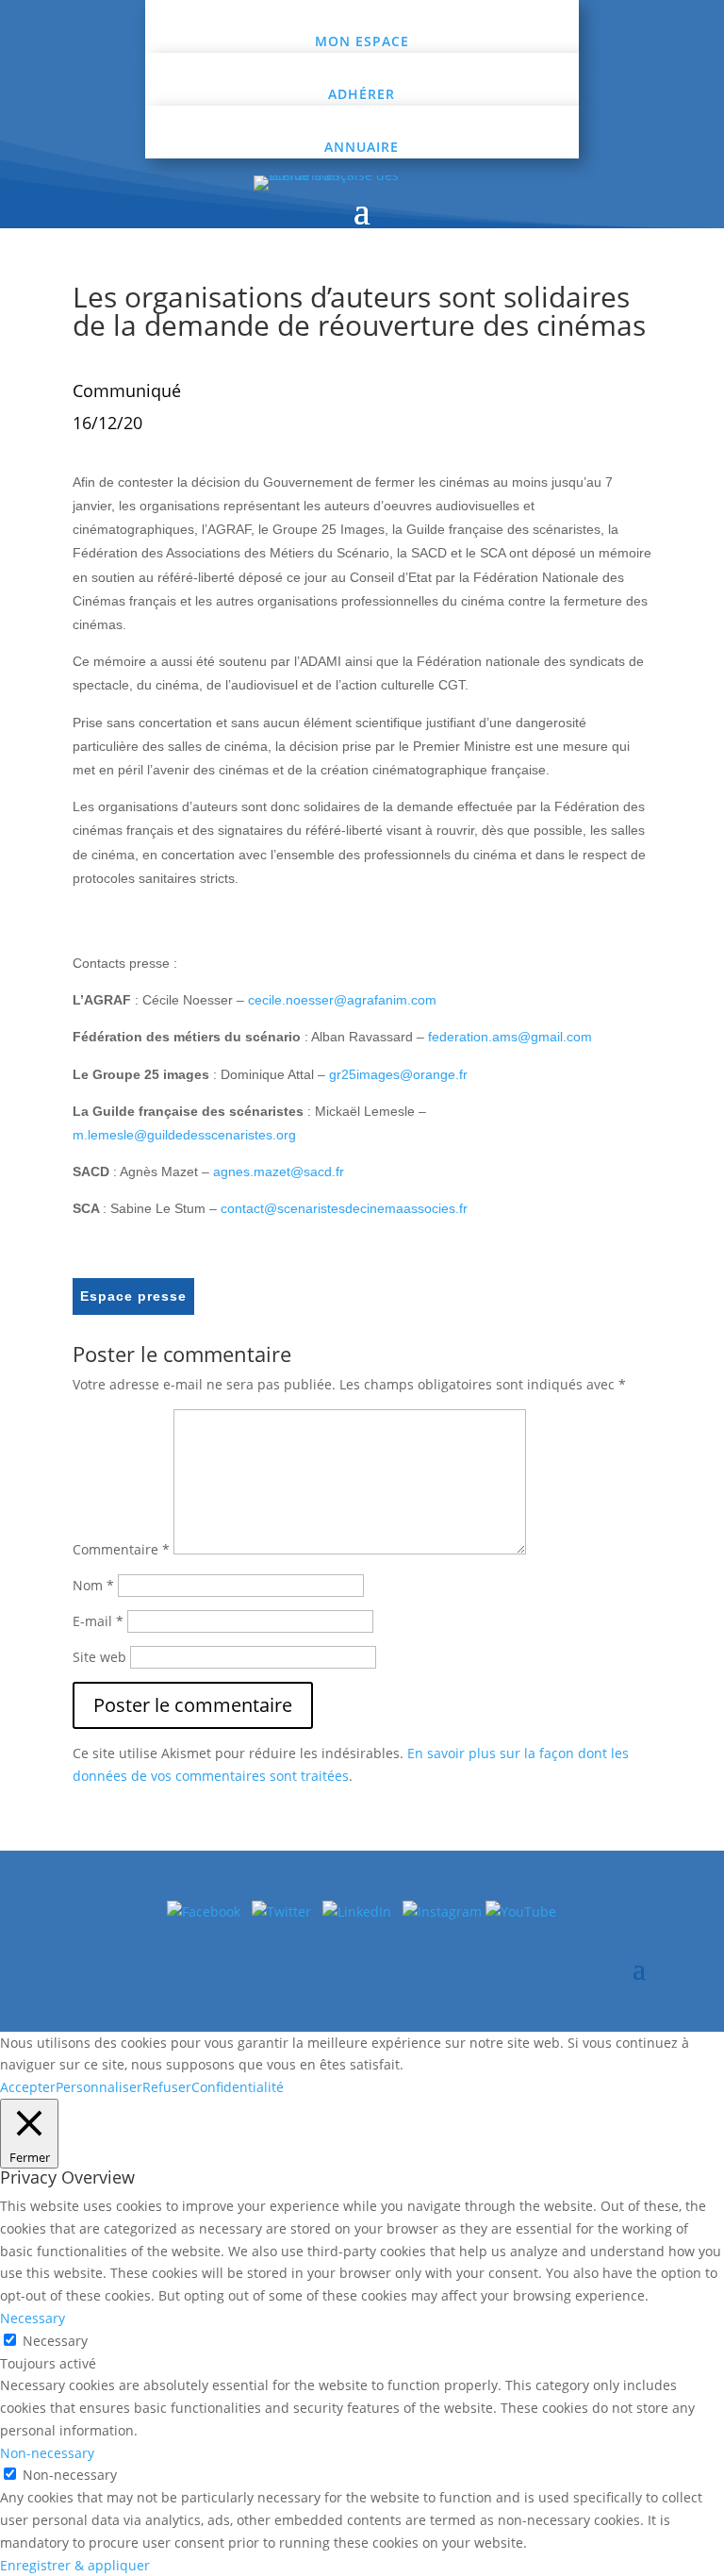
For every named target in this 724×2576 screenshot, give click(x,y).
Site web (99, 1657)
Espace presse (133, 1296)
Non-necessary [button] (47, 2453)
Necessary (55, 2341)
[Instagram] (444, 1911)
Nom (93, 1585)
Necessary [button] (33, 2318)
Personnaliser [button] (99, 2087)
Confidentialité (238, 2087)
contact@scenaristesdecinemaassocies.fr (344, 1208)
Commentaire (121, 1549)
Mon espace (362, 41)
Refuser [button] (167, 2087)
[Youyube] (521, 1911)
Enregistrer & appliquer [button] (75, 2565)
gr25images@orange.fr (398, 1074)
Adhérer (362, 94)
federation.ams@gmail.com (510, 1037)
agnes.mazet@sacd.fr (279, 1172)
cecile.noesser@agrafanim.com (342, 1000)
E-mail (98, 1621)
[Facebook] (204, 1911)
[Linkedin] (362, 1911)
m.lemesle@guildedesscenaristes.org (184, 1135)
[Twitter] (287, 1911)
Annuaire (362, 147)
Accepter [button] (28, 2087)
